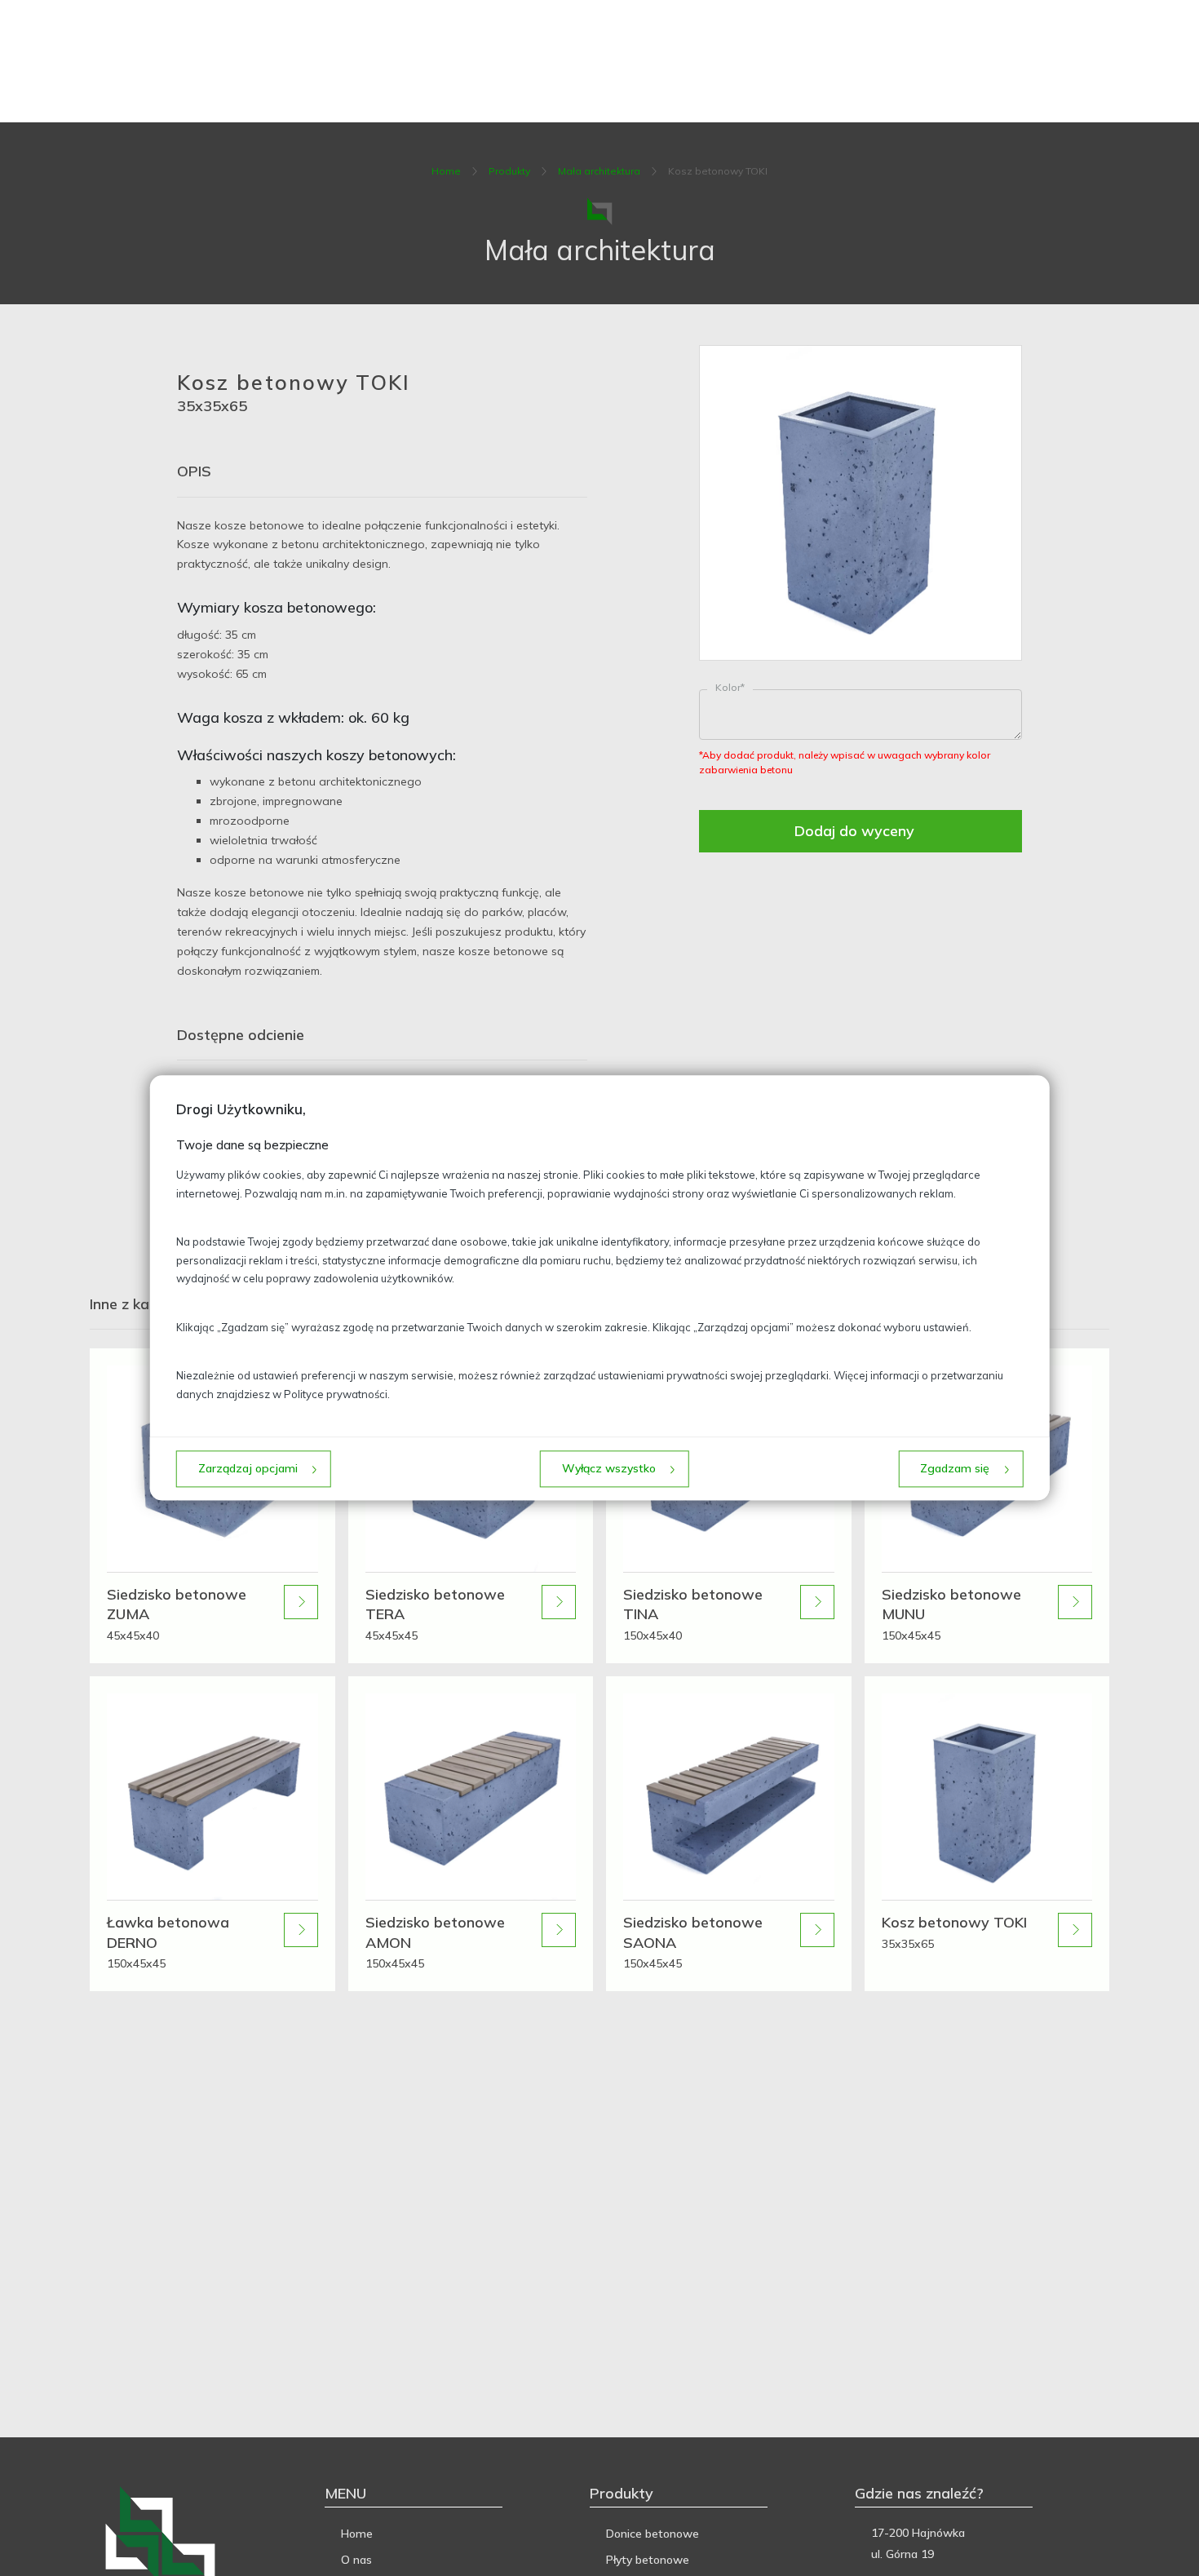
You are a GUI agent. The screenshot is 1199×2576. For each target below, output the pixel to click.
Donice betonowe (653, 2534)
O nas (356, 2560)
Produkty (509, 171)
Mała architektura (599, 171)
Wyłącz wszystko (609, 1469)
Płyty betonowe (648, 2560)
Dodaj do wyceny (854, 831)
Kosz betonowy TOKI (718, 171)
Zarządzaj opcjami (248, 1469)
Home (446, 171)
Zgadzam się (955, 1469)
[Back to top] (1170, 2547)
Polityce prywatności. (337, 1394)
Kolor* (730, 687)
